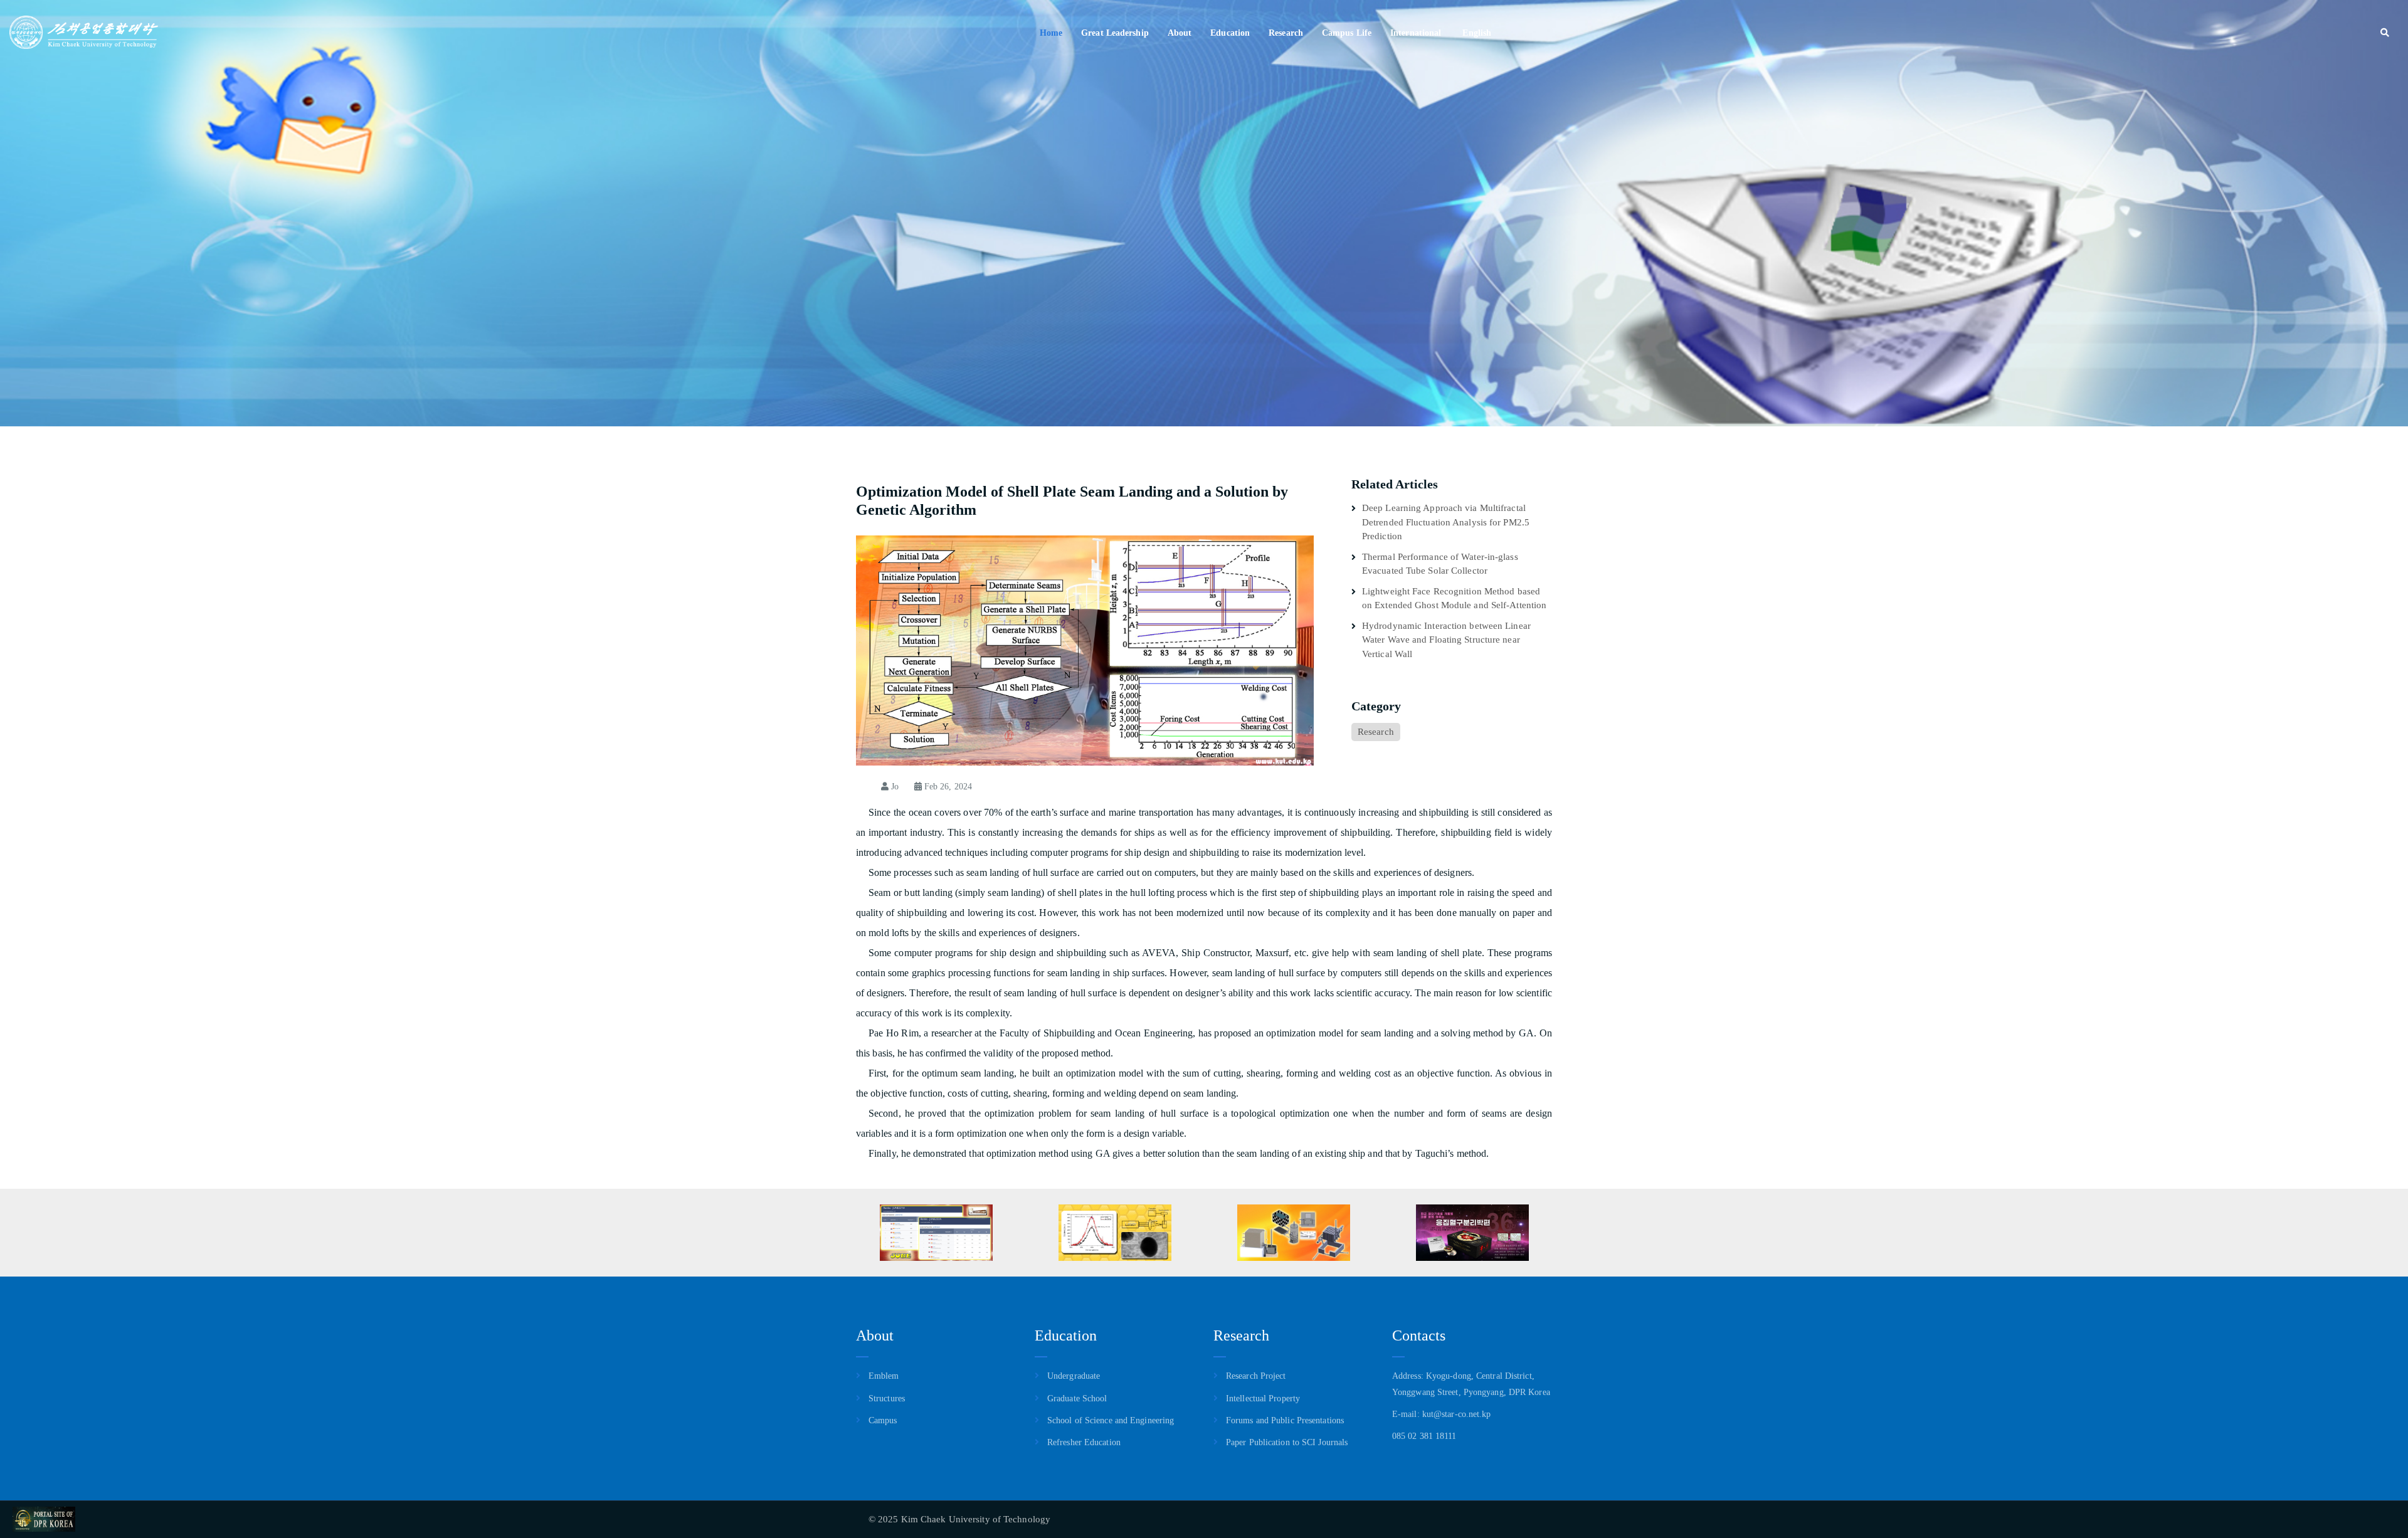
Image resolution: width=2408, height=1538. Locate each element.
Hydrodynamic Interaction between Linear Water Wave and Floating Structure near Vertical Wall (1446, 640)
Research (1286, 33)
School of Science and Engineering (1111, 1420)
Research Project (1256, 1376)
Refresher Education (1084, 1442)
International (1416, 33)
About (1180, 33)
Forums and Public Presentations (1285, 1420)
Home (1051, 33)
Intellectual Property (1263, 1398)
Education (1230, 33)
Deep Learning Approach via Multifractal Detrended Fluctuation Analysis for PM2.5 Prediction (1446, 522)
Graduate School (1077, 1398)
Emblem (884, 1376)
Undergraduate (1074, 1376)
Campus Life (1347, 33)
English (1477, 33)
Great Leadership (1115, 33)
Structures (887, 1398)
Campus (883, 1420)
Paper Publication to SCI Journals (1287, 1442)
